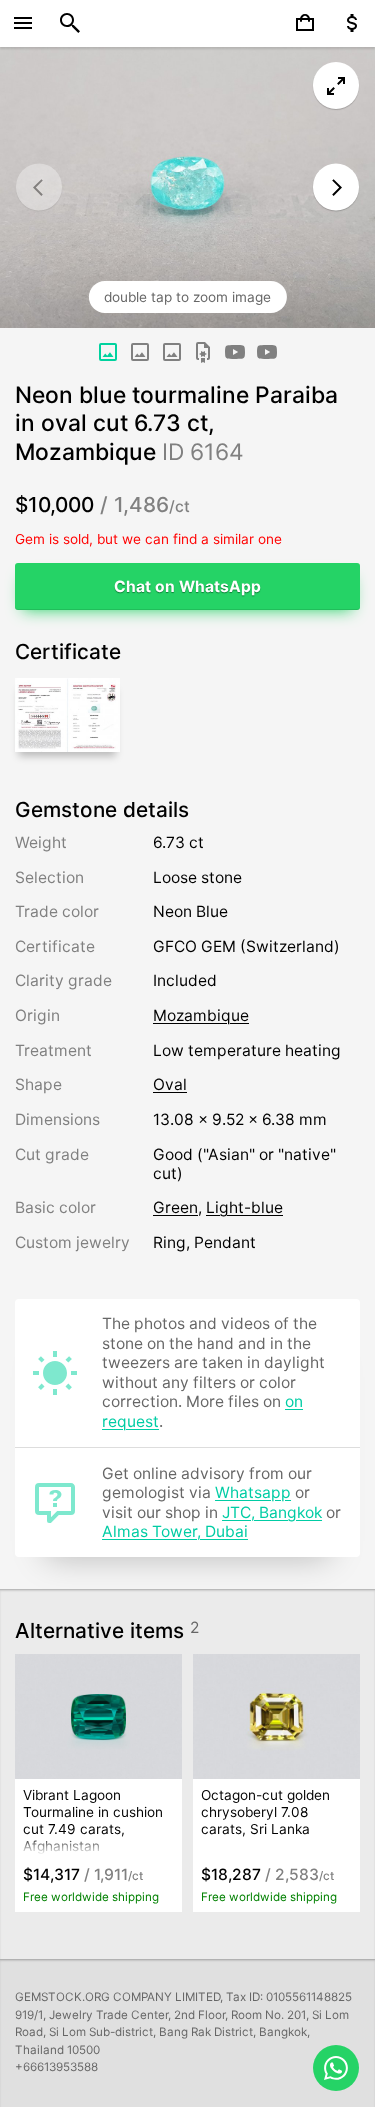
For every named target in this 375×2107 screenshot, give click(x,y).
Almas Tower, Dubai (175, 1531)
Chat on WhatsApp (187, 586)
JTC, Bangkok (272, 1512)
